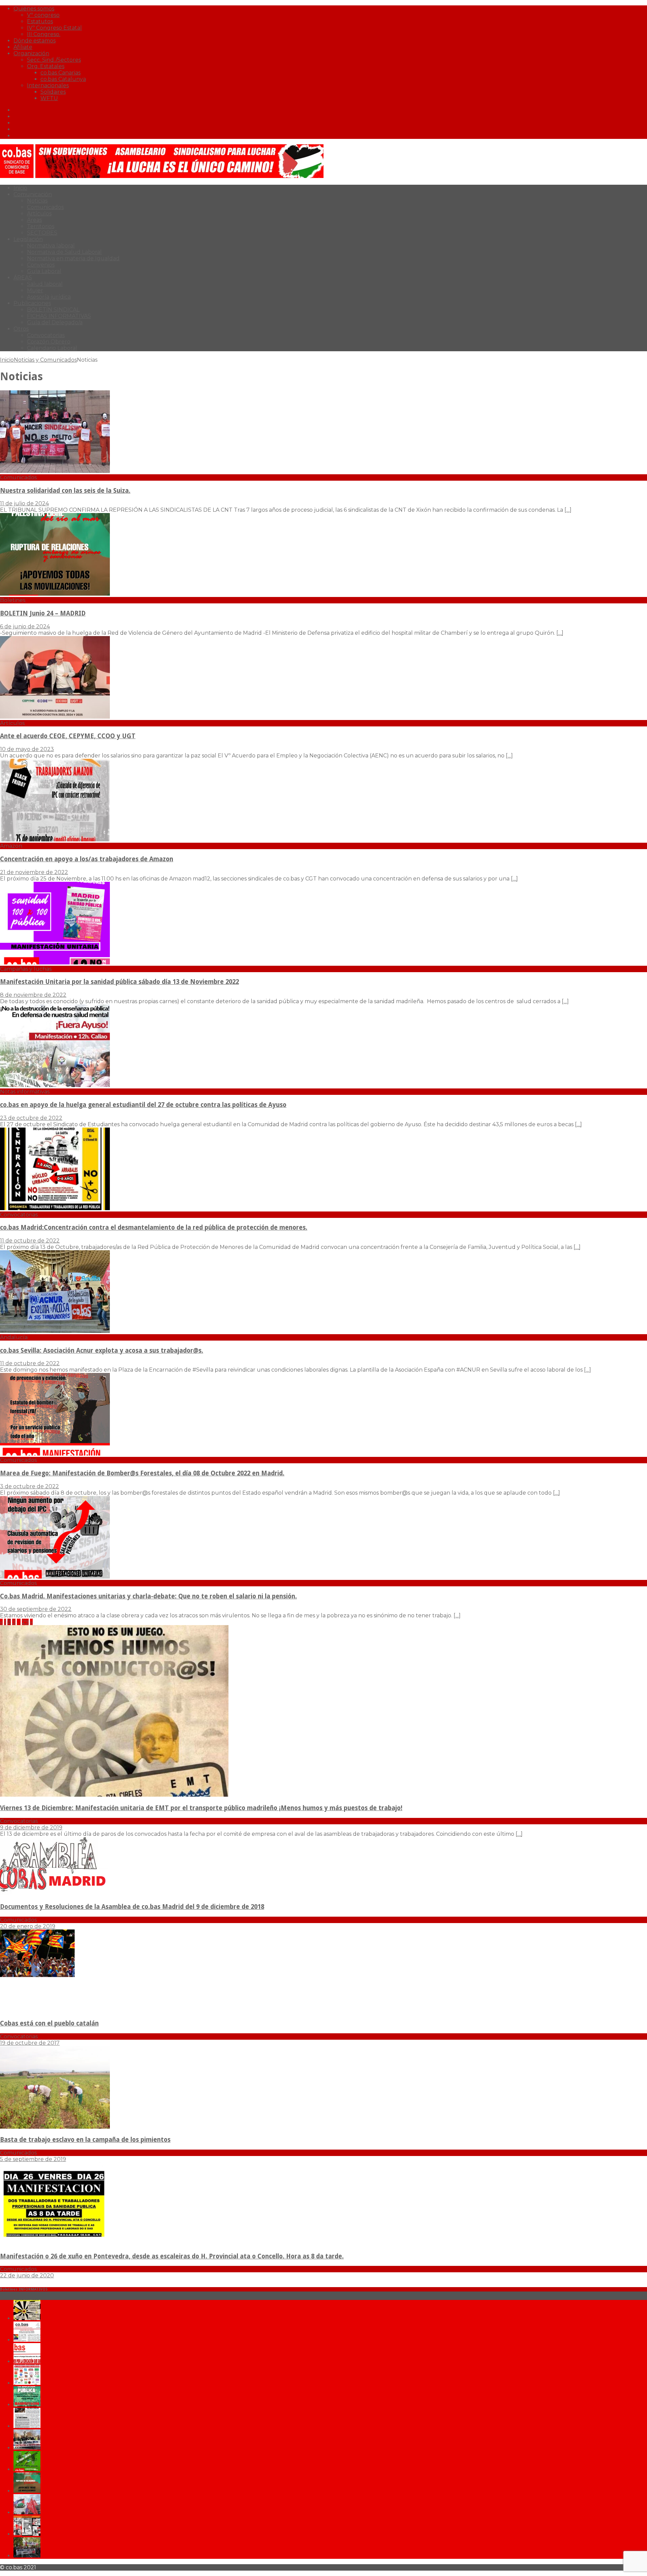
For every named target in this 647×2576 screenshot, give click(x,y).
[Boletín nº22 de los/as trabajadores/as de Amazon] (27, 2534)
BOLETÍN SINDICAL (53, 310)
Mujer (35, 290)
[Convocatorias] (55, 1208)
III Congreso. (44, 34)
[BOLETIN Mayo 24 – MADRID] (27, 2512)
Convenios (41, 265)
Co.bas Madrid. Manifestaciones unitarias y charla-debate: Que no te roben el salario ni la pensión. (148, 1596)
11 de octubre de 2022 (30, 1241)
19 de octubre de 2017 (30, 2043)
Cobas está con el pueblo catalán (49, 2023)
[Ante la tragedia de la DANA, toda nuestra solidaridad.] (27, 2426)
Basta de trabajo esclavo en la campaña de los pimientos (85, 2140)
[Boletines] (55, 594)
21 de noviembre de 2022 (34, 872)
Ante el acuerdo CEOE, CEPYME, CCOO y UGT (68, 736)
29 (25, 1622)
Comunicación (33, 194)
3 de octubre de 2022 (29, 1486)
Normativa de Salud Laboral (64, 252)
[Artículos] (55, 717)
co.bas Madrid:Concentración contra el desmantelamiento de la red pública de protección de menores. (154, 1227)
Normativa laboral (51, 246)
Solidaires (53, 92)
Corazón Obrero (49, 342)
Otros (21, 329)
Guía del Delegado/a (55, 322)
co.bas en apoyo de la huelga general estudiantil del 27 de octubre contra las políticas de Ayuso (143, 1105)
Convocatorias (46, 335)
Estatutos (40, 21)
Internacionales (48, 85)
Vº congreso (43, 15)
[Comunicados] (55, 471)
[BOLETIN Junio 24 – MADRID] (27, 2491)
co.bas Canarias (60, 73)
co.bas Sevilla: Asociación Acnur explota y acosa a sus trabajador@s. (102, 1351)
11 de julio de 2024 (24, 503)
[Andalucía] (55, 1331)
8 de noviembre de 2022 (33, 995)
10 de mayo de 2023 (27, 749)
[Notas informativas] (55, 1085)
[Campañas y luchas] (55, 963)
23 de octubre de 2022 (31, 1118)
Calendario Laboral (52, 348)
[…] (568, 510)
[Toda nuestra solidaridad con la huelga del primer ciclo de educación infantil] (27, 2318)
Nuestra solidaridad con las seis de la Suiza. (65, 491)
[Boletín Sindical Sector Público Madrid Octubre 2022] (27, 2556)
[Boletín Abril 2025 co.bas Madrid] (27, 2361)
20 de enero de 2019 (28, 1926)
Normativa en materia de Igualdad (73, 258)
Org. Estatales (46, 66)
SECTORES (42, 233)
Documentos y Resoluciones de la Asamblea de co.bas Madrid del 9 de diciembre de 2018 (132, 1907)
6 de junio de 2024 (25, 626)
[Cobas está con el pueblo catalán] (55, 2010)
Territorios (41, 226)
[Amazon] (55, 840)
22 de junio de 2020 (27, 2275)
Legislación (28, 239)
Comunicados (45, 207)
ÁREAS (23, 278)
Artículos (39, 214)
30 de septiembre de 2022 (36, 1609)
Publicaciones (32, 303)
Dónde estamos (35, 41)
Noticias (37, 201)
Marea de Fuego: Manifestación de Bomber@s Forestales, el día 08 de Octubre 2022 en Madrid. (142, 1473)
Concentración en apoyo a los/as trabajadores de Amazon (87, 859)
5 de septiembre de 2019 (33, 2159)
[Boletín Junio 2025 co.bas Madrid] (27, 2340)
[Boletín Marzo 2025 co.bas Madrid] (27, 2383)
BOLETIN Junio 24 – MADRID (43, 613)
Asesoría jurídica (49, 297)
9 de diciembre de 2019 (31, 1828)
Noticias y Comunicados (45, 360)
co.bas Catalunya (63, 79)
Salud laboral (45, 284)
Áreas (34, 220)
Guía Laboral (44, 271)
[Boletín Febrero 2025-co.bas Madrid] (27, 2405)
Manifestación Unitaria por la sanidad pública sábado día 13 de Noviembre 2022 (119, 982)
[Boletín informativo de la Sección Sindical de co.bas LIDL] (27, 2448)
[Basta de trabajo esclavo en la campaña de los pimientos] (55, 2127)
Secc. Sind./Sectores (54, 60)
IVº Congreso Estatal (54, 28)
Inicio (20, 188)
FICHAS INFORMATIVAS (59, 316)
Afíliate (23, 47)
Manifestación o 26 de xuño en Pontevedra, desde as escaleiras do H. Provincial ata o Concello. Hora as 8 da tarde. (172, 2256)
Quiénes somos (34, 9)
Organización (31, 53)
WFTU (49, 98)
